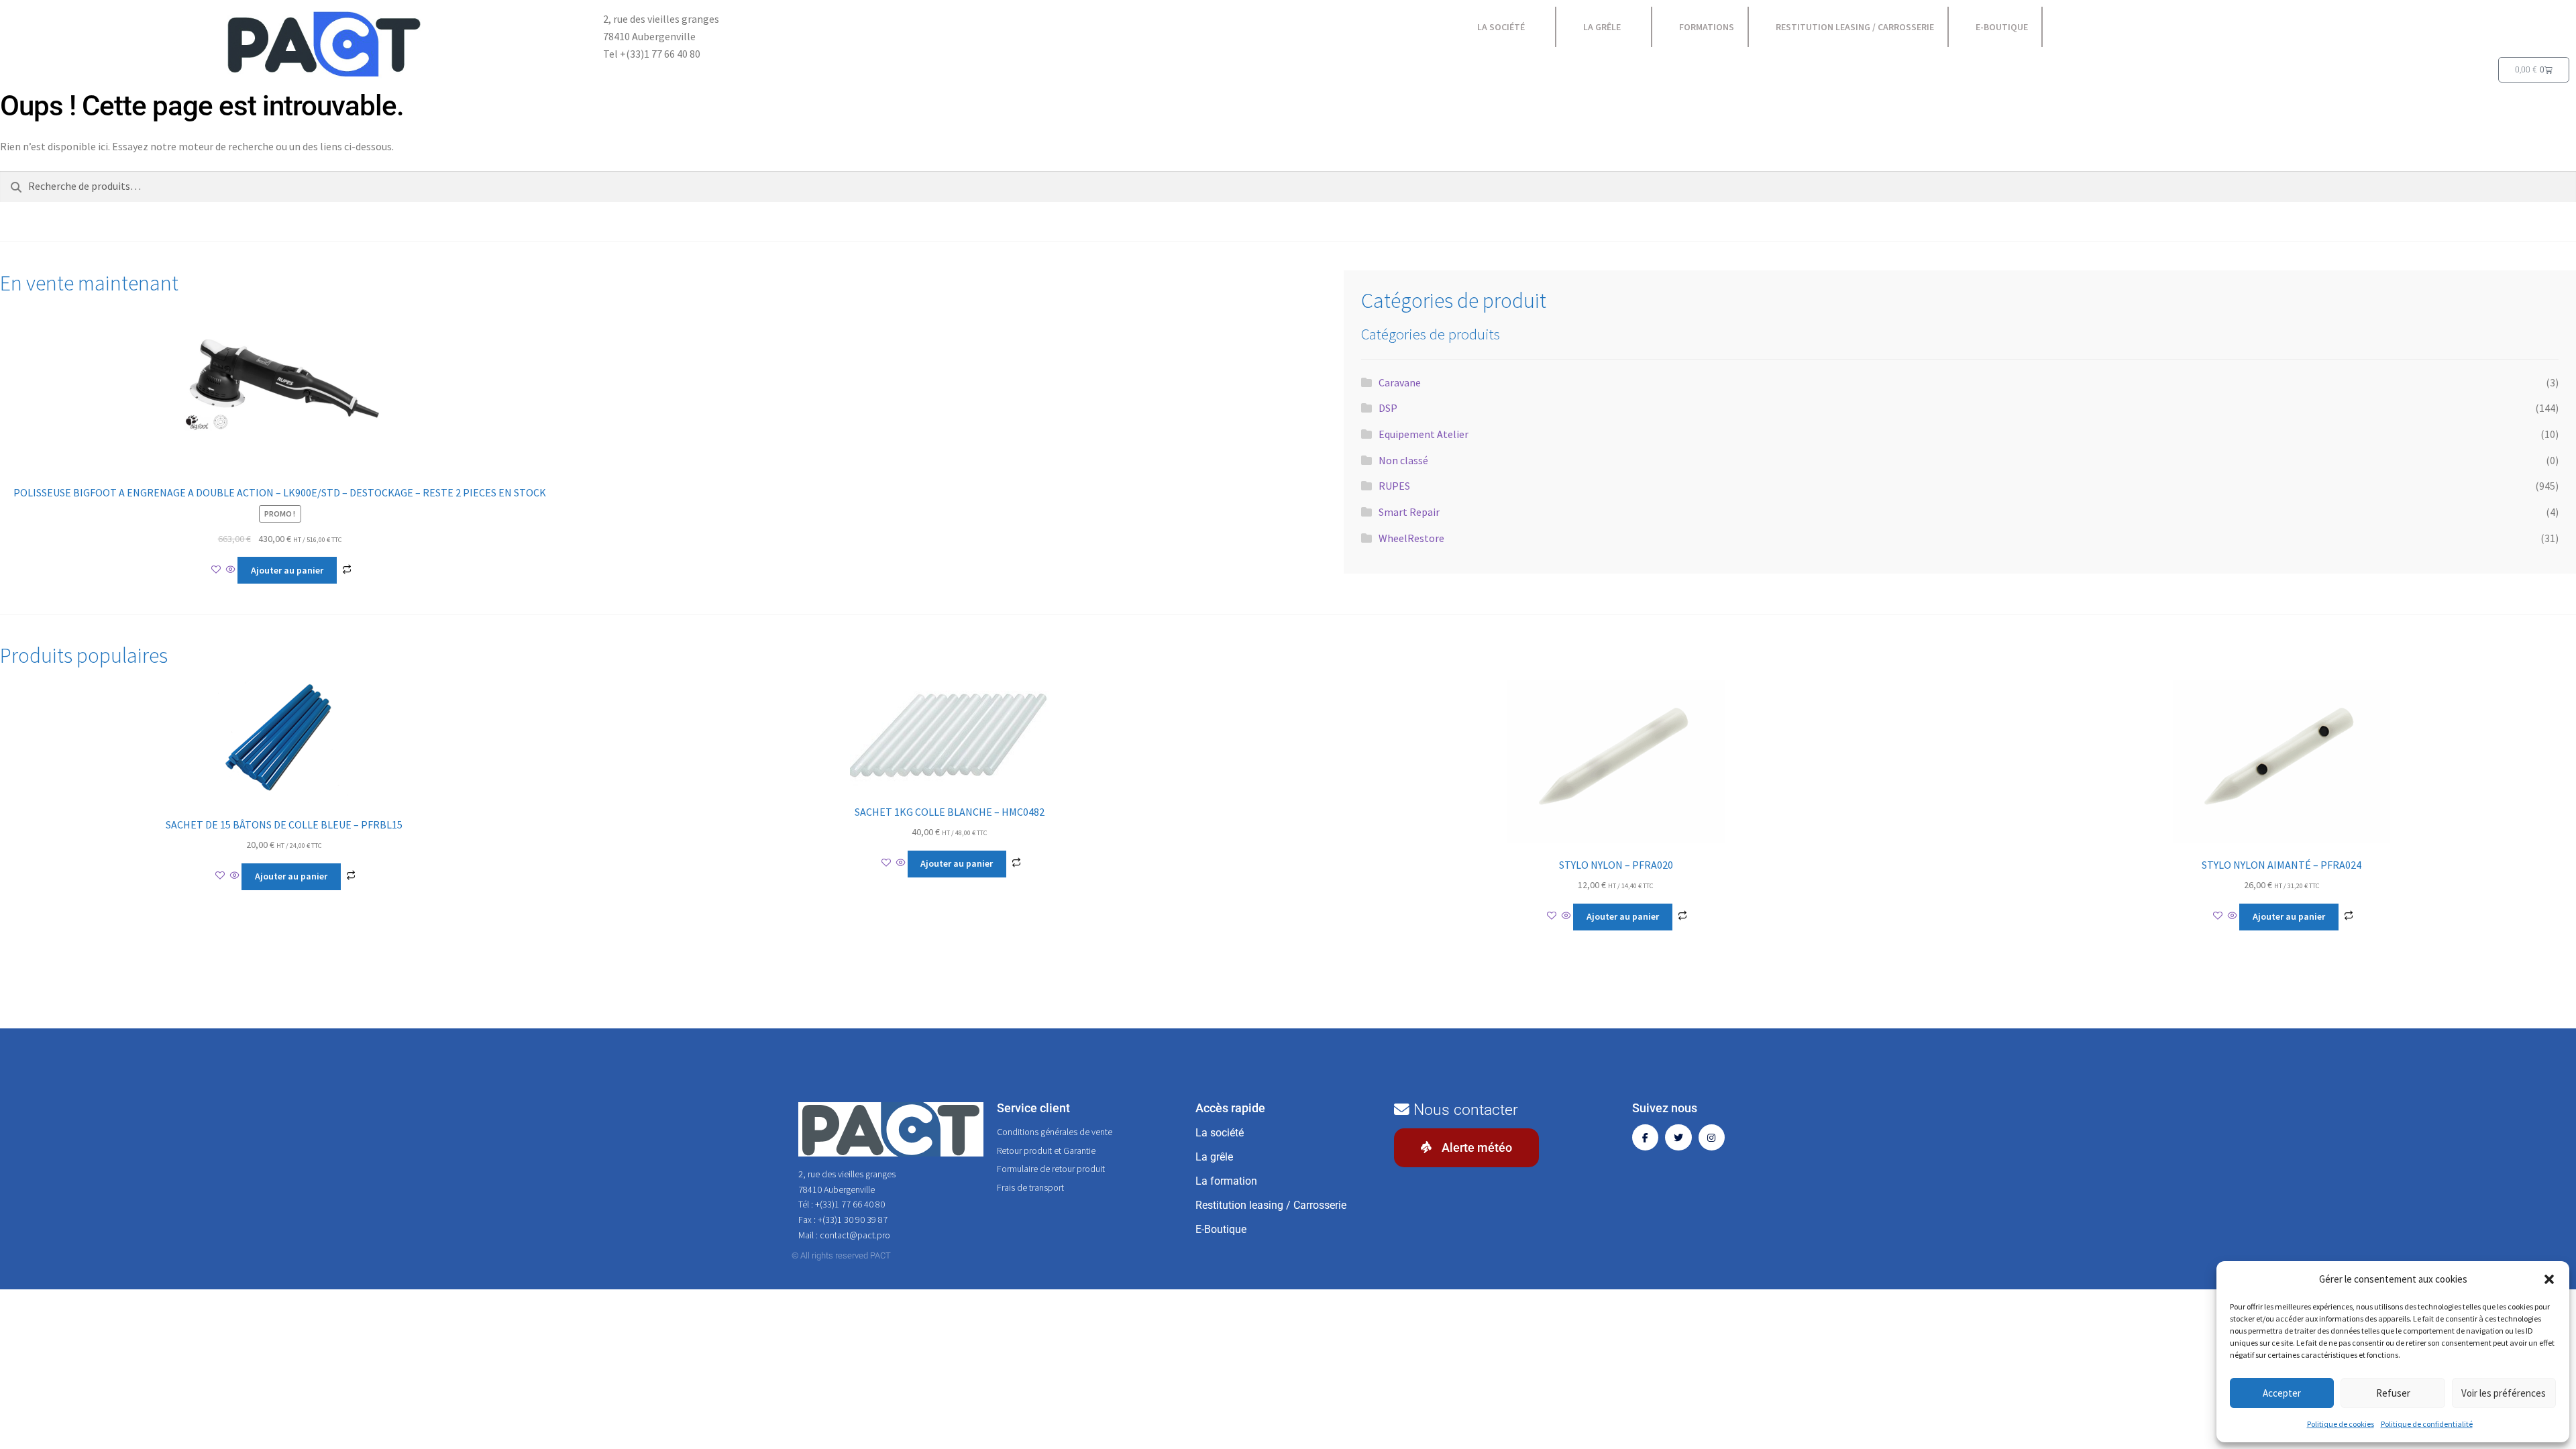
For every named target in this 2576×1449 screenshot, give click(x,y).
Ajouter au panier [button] (287, 570)
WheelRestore (1411, 538)
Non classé (1403, 460)
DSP (1388, 408)
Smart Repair (1409, 512)
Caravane (1400, 382)
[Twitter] (1678, 1137)
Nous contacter (1464, 1110)
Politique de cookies (2341, 1424)
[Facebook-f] (1645, 1137)
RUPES (1394, 486)
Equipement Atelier (1424, 434)
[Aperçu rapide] (231, 570)
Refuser (2393, 1393)
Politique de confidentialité (2427, 1424)
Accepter (2282, 1393)
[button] (2549, 1279)
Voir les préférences (2504, 1393)
